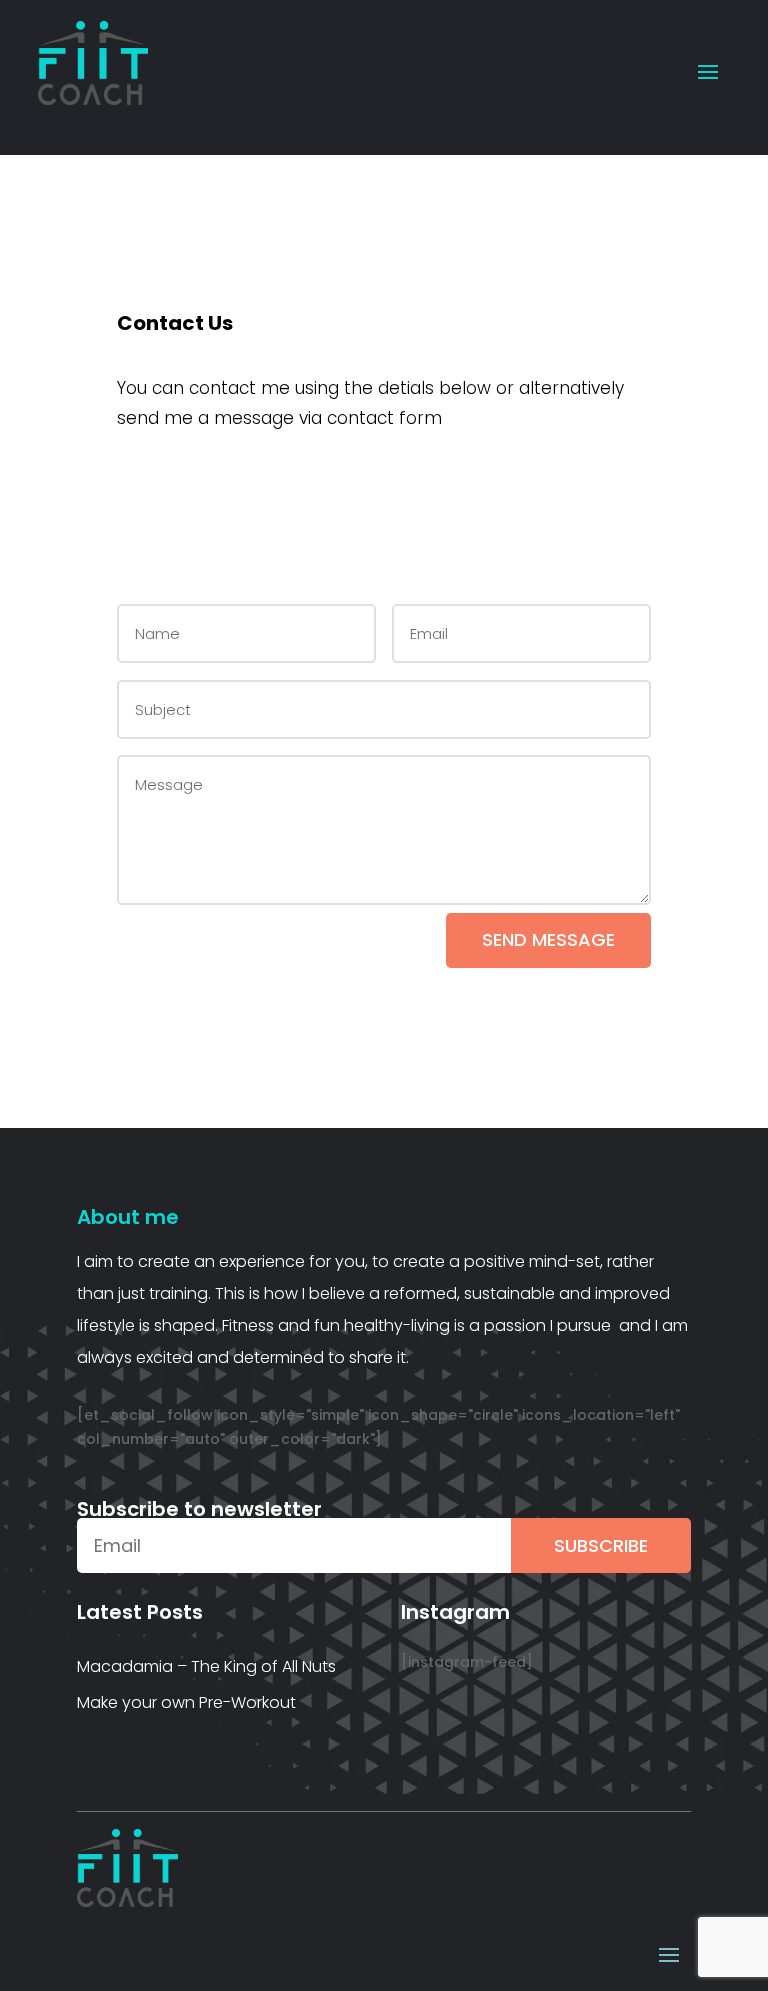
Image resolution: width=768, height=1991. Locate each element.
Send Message (548, 939)
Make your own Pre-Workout (186, 1702)
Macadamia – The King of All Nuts (206, 1666)
